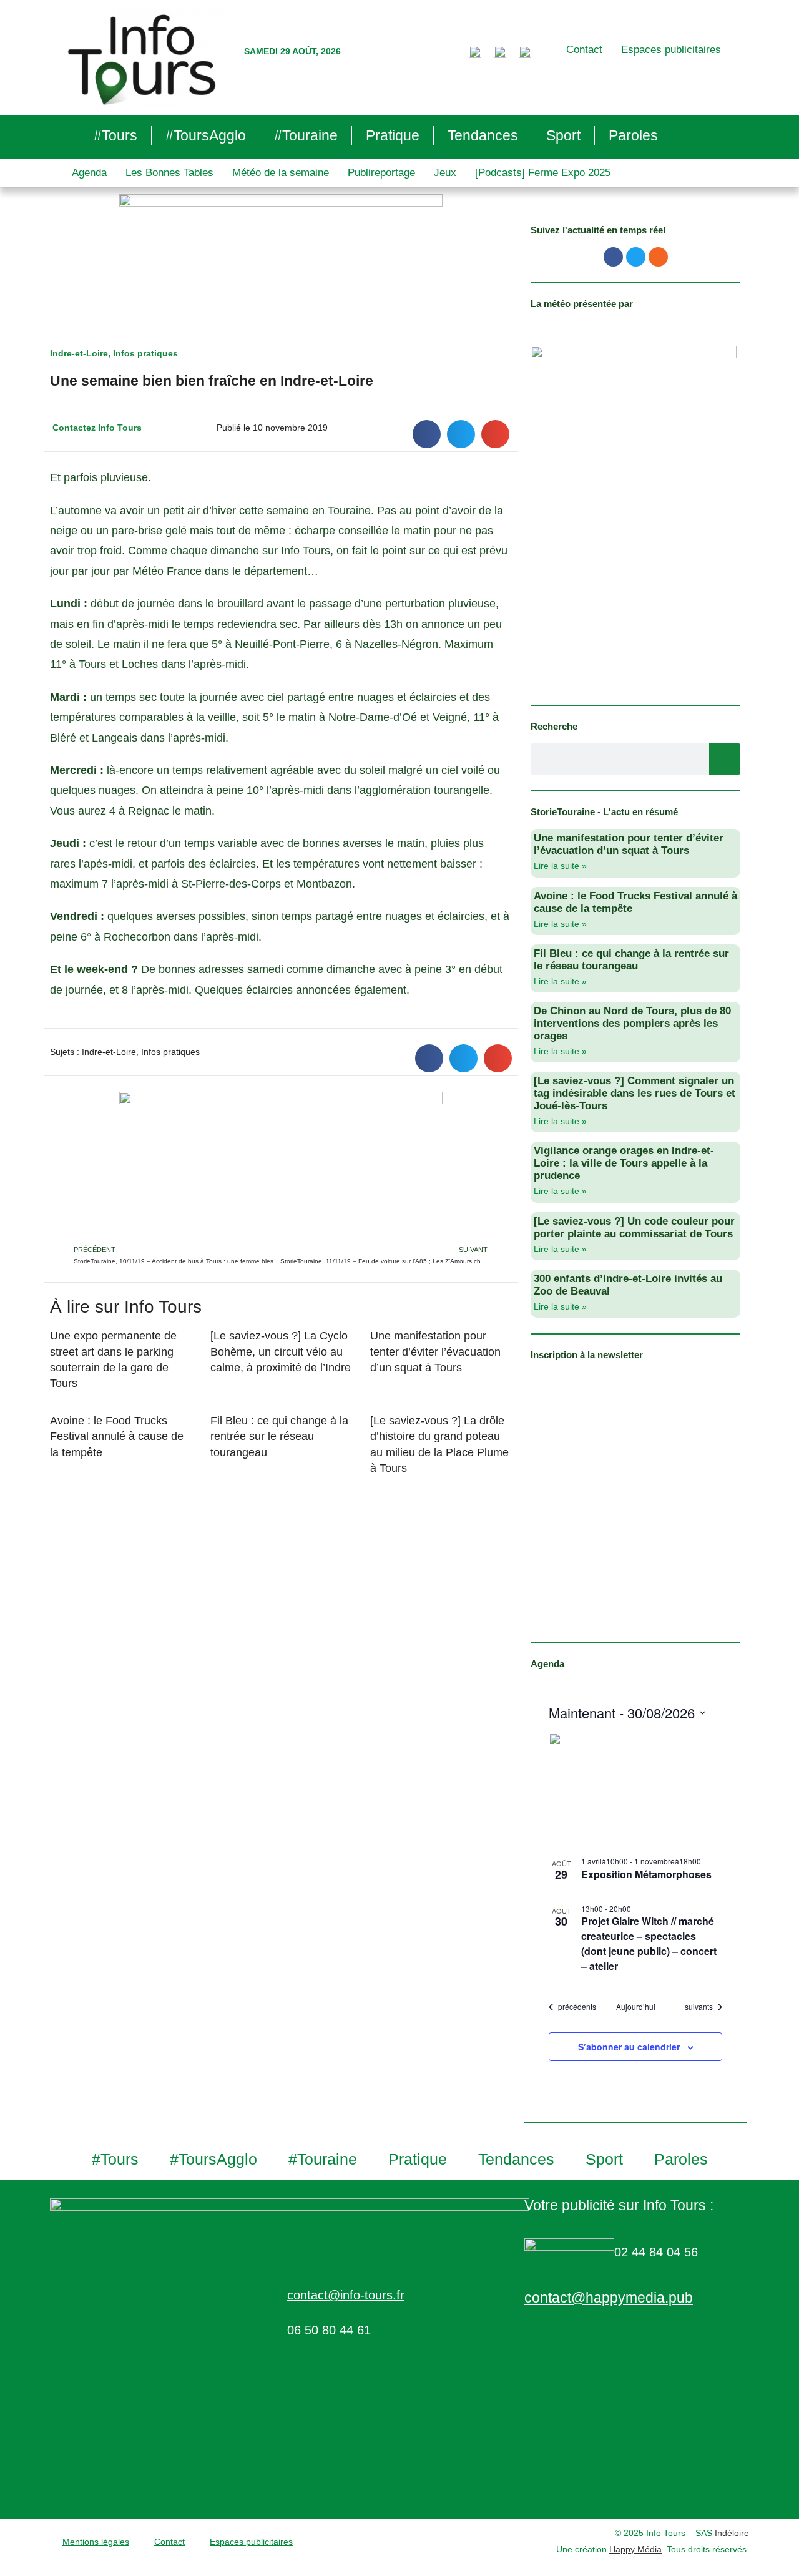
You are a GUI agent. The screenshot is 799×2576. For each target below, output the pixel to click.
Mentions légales (96, 2542)
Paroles (633, 135)
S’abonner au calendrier (629, 2047)
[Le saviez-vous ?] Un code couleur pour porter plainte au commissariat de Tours (634, 1227)
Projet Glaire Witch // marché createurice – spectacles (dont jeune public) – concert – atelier (649, 1943)
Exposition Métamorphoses (646, 1874)
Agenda (89, 173)
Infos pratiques (145, 353)
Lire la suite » (560, 866)
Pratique (393, 135)
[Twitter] (636, 257)
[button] (427, 434)
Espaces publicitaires (671, 50)
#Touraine (306, 135)
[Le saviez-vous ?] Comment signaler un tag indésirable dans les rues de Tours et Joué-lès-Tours (635, 1093)
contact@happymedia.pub (609, 2298)
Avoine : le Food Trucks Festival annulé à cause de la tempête (117, 1436)
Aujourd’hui (636, 2007)
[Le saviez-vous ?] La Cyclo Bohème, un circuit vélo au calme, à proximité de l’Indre (281, 1351)
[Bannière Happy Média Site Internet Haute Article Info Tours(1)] (281, 1167)
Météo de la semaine (281, 173)
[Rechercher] (725, 759)
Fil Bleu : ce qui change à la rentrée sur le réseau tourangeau (279, 1436)
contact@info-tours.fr (346, 2295)
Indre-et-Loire (79, 353)
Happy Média (635, 2549)
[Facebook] (613, 257)
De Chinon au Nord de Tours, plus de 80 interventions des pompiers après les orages (632, 1023)
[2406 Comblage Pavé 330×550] (634, 517)
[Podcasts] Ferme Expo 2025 (543, 173)
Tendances (483, 135)
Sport (563, 135)
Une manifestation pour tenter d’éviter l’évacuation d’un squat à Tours (435, 1351)
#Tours (115, 135)
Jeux (445, 173)
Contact (584, 50)
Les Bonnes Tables (169, 173)
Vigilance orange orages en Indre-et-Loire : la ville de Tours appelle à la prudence (624, 1163)
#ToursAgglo (206, 135)
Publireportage (381, 173)
